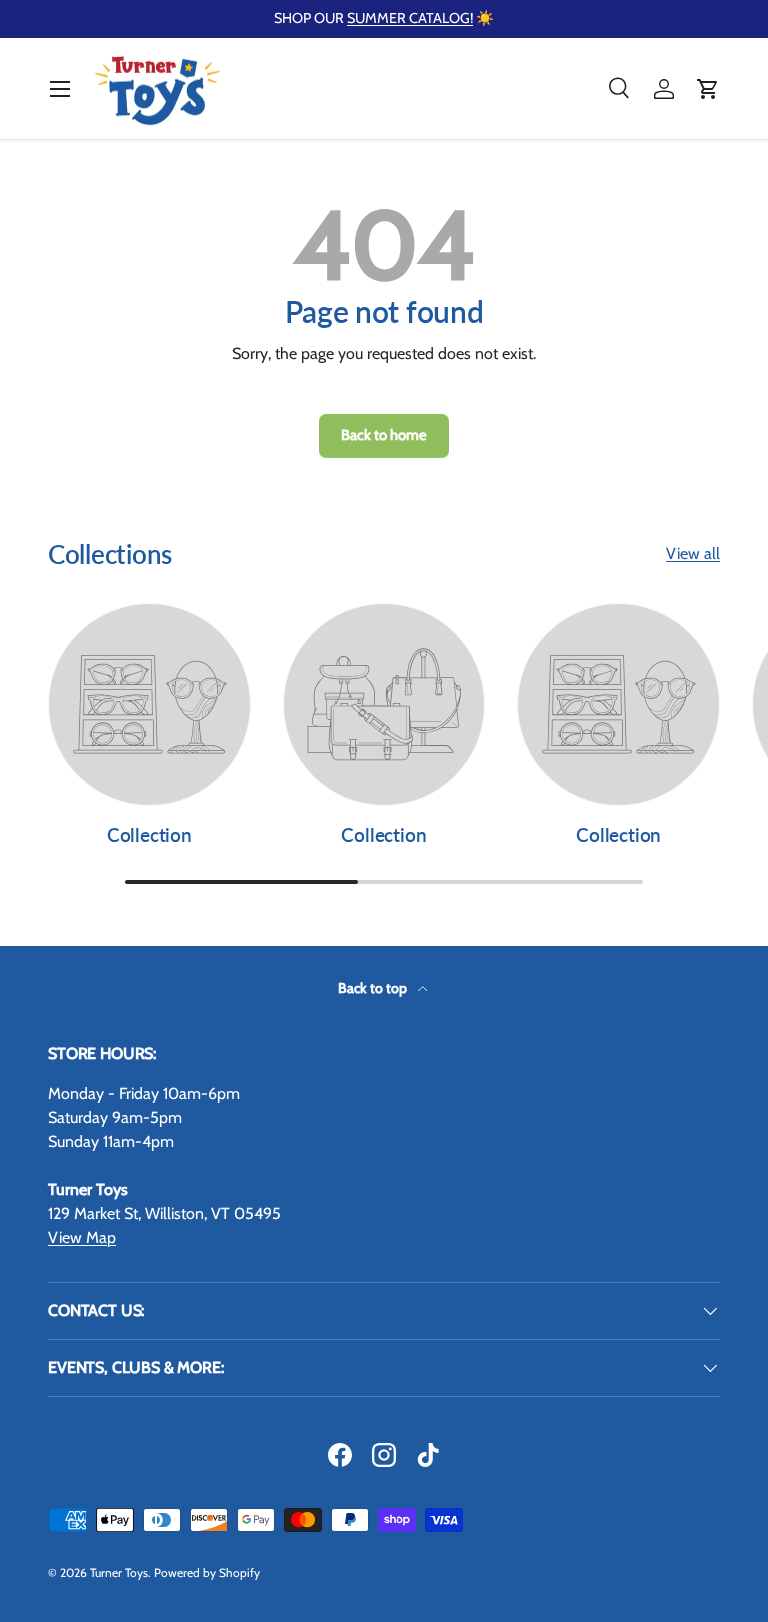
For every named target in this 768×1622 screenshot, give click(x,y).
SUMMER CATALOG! (410, 18)
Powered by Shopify (207, 1572)
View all (693, 553)
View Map (82, 1237)
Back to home (384, 435)
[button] (708, 89)
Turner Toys (119, 1572)
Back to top (374, 988)
